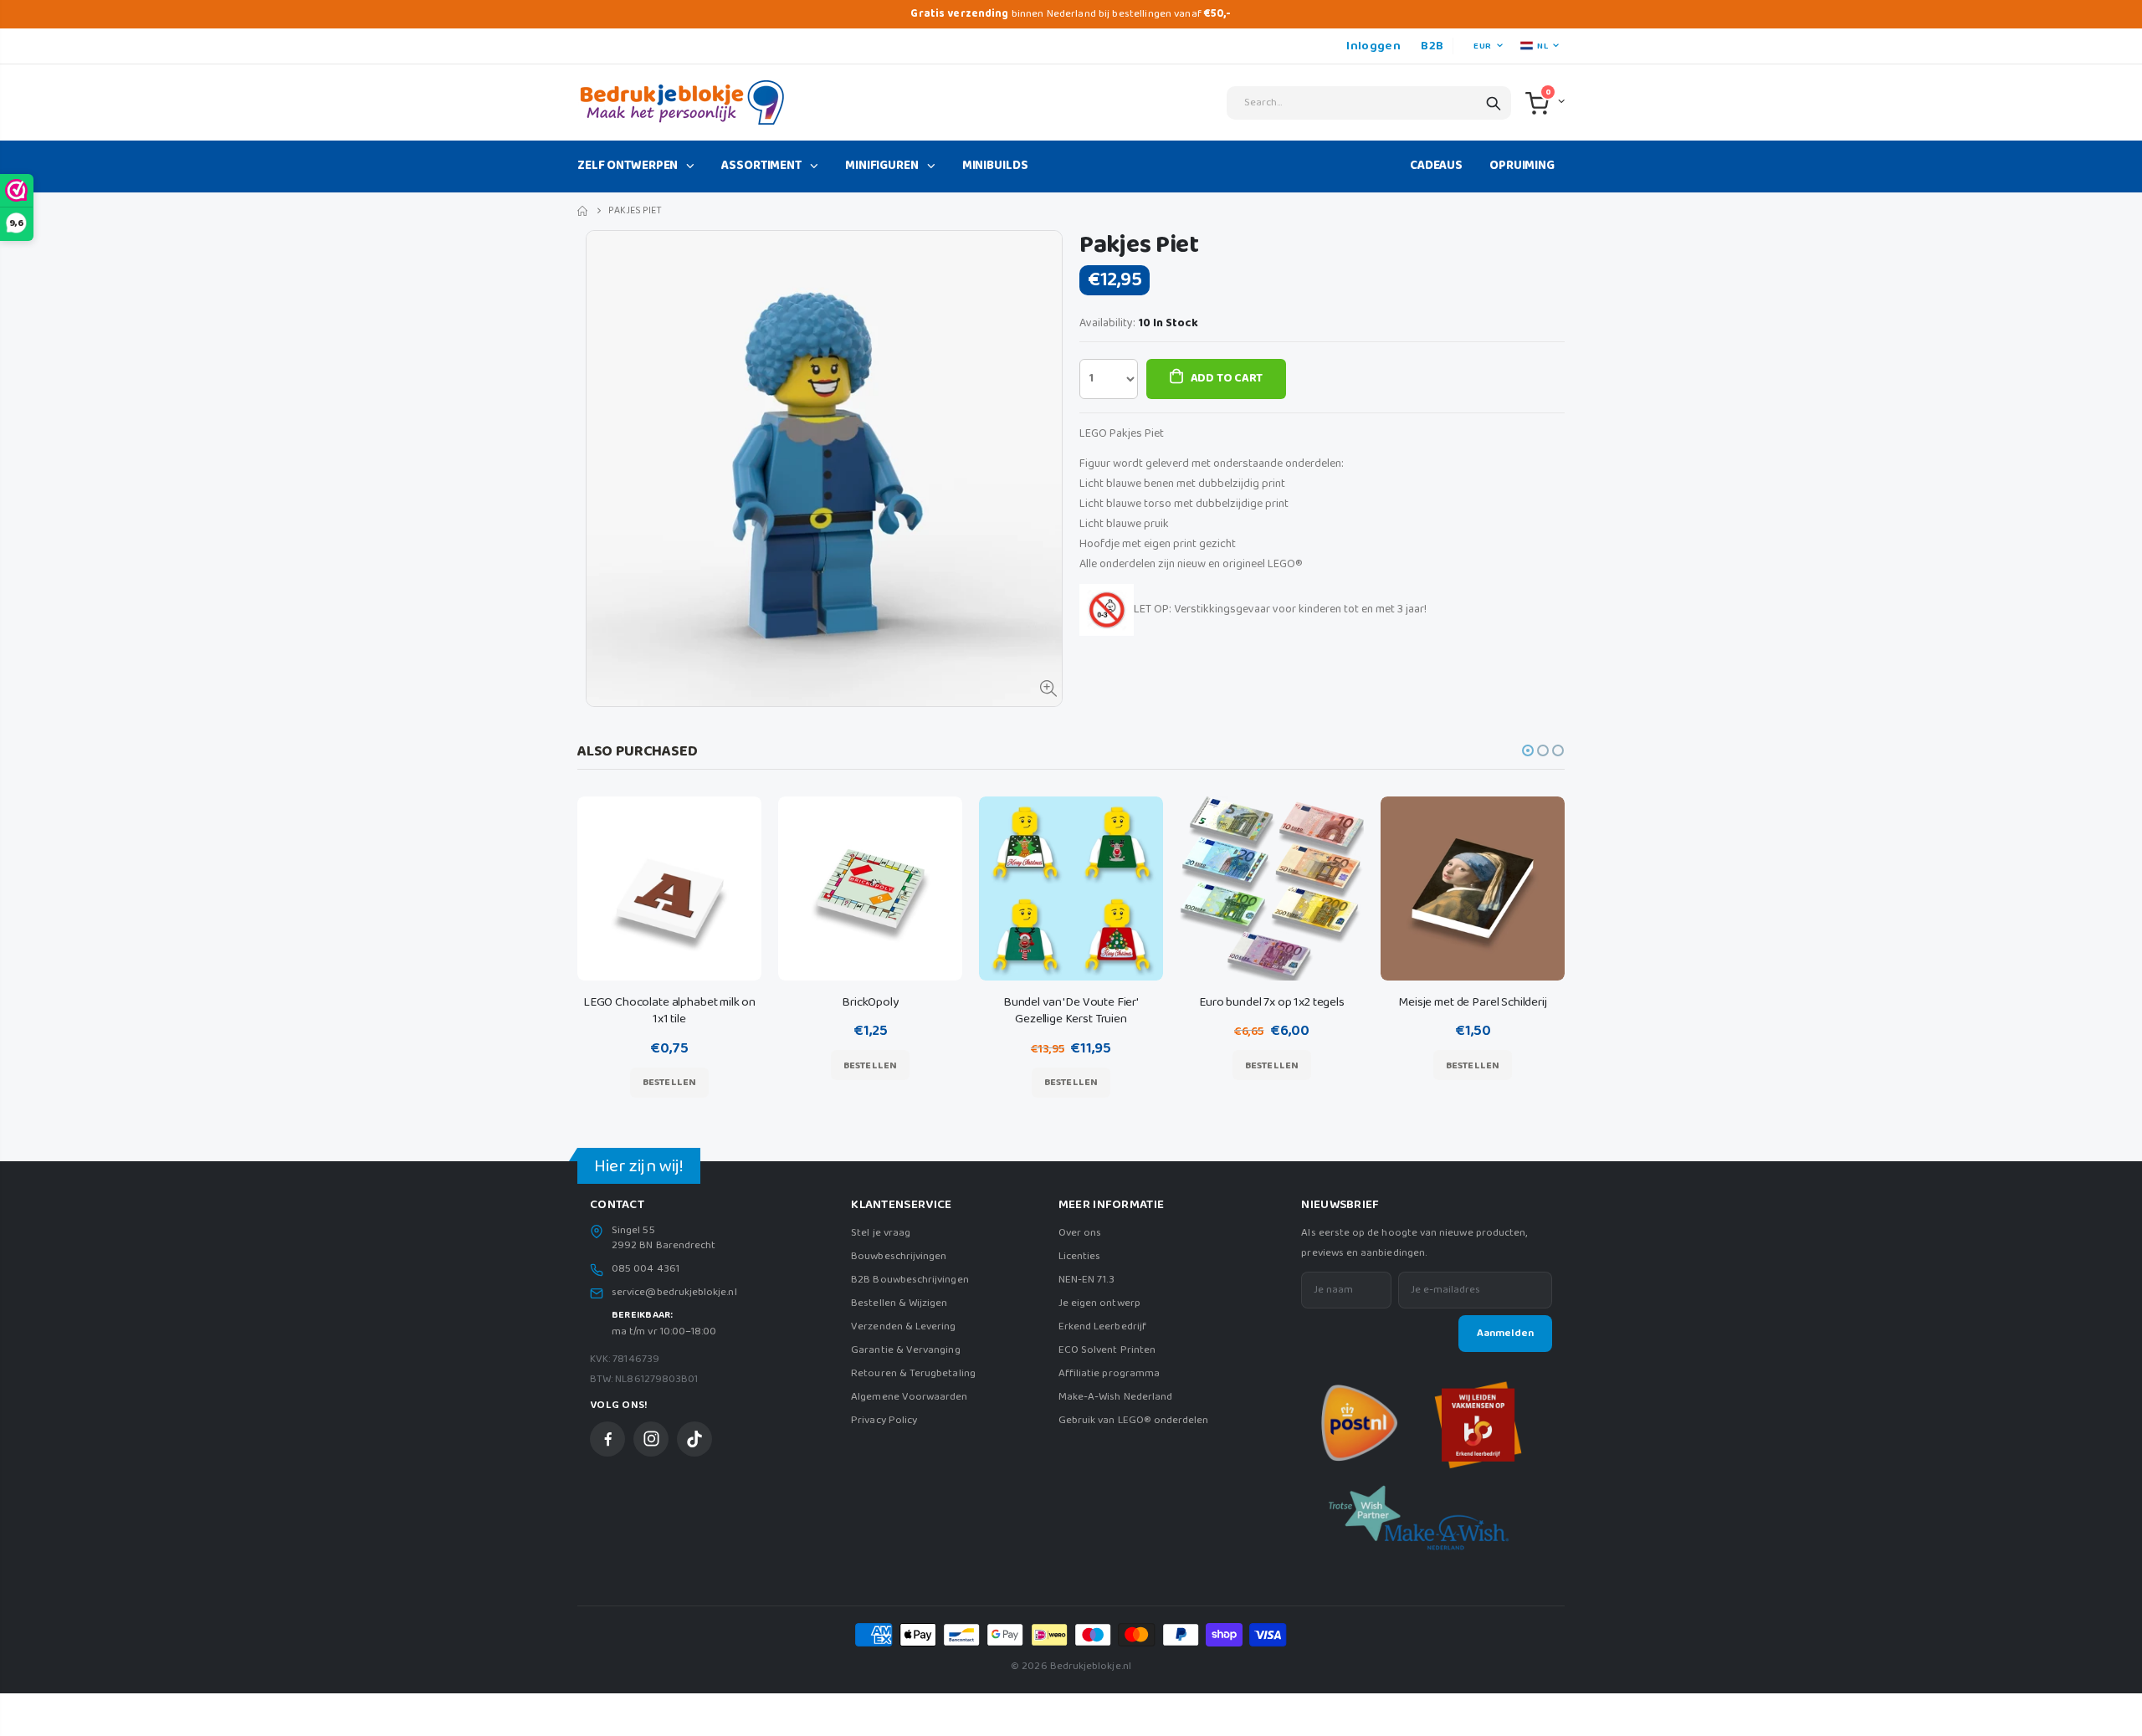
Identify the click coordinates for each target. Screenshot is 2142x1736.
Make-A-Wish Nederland (1115, 1397)
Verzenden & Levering (903, 1326)
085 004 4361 (646, 1269)
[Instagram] (651, 1439)
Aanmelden (1505, 1333)
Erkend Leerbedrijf (1102, 1326)
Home (584, 211)
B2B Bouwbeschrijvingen (910, 1280)
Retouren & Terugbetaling (913, 1373)
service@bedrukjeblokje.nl (674, 1293)
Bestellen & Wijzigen (899, 1303)
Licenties (1080, 1256)
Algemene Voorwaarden (909, 1397)
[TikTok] (694, 1439)
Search (1494, 103)
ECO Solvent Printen (1107, 1350)
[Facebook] (607, 1439)
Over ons (1080, 1233)
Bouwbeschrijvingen (899, 1256)
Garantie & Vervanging (905, 1350)
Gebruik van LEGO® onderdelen (1134, 1420)
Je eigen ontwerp (1099, 1303)
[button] (1528, 750)
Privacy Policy (884, 1420)
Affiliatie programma (1109, 1373)
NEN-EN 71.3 (1087, 1280)
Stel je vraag (881, 1233)
